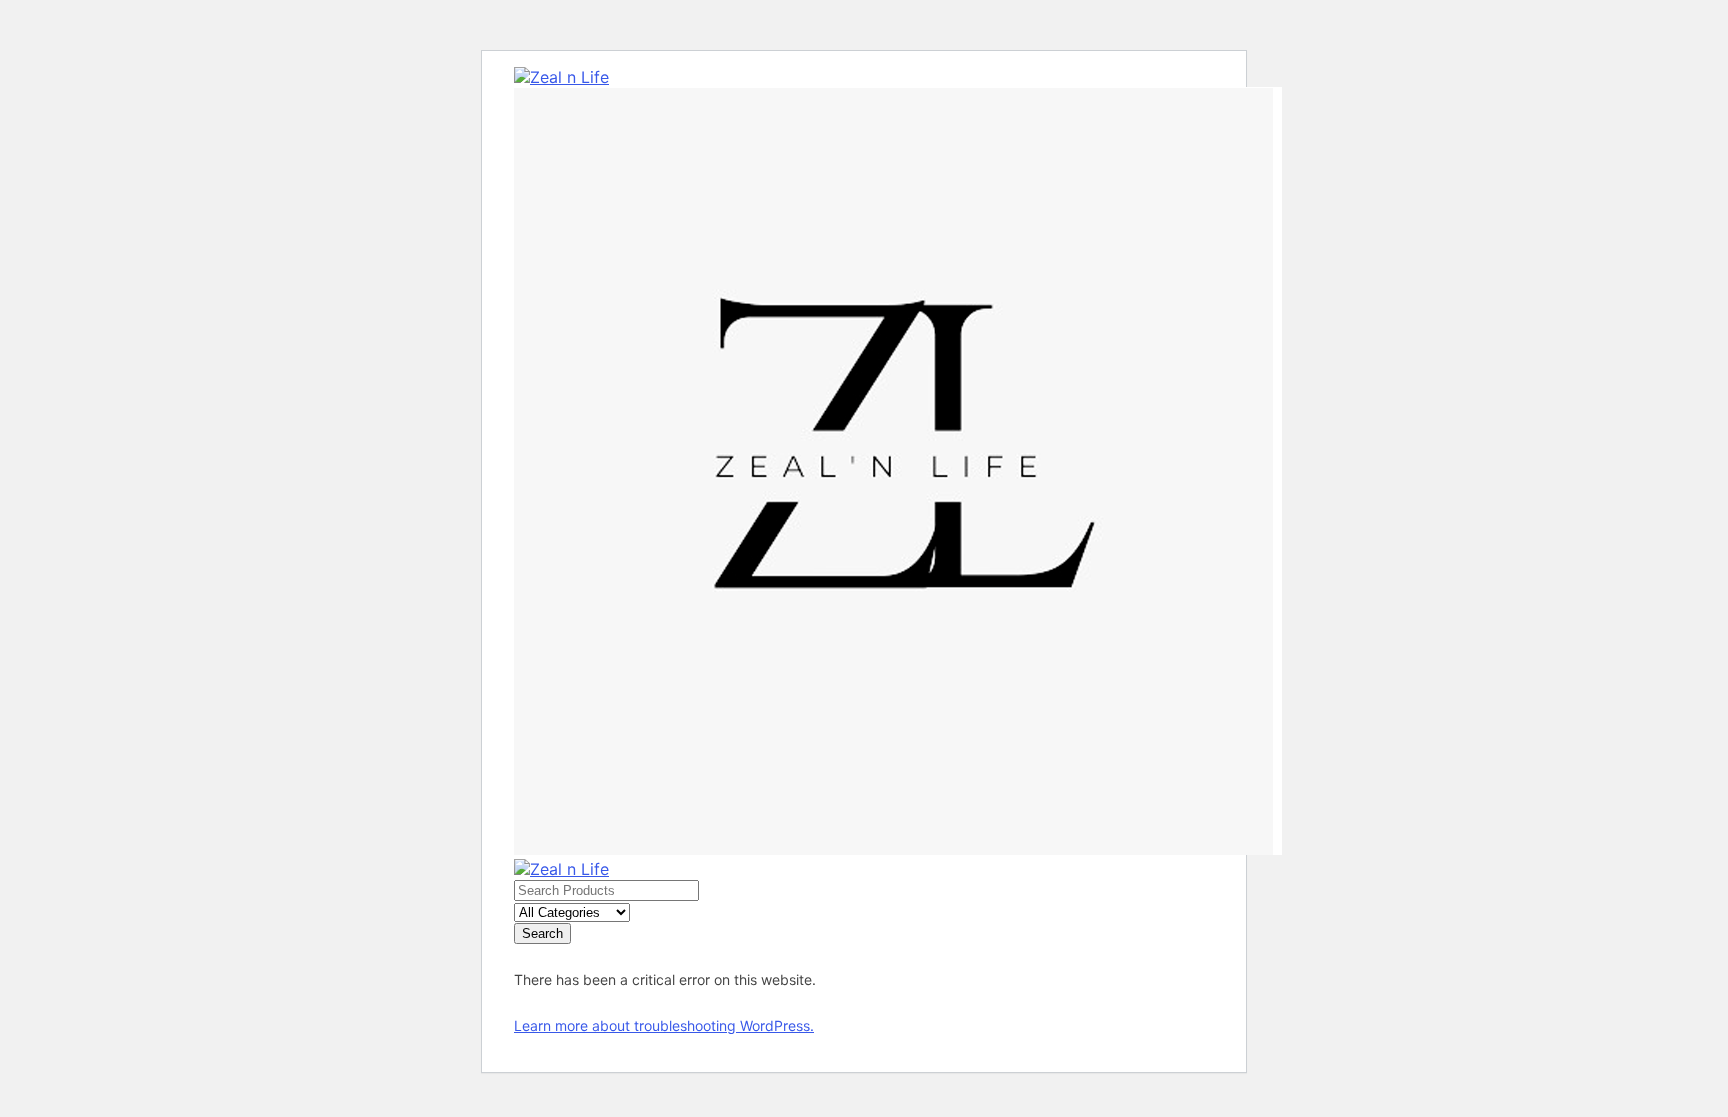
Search (542, 933)
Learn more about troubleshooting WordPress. (664, 1025)
